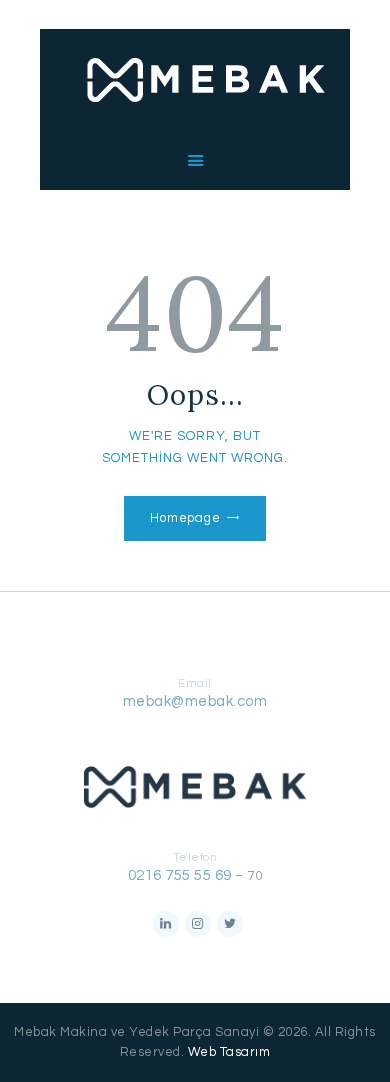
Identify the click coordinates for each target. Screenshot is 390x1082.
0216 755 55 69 (180, 875)
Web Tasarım (229, 1052)
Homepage (185, 518)
